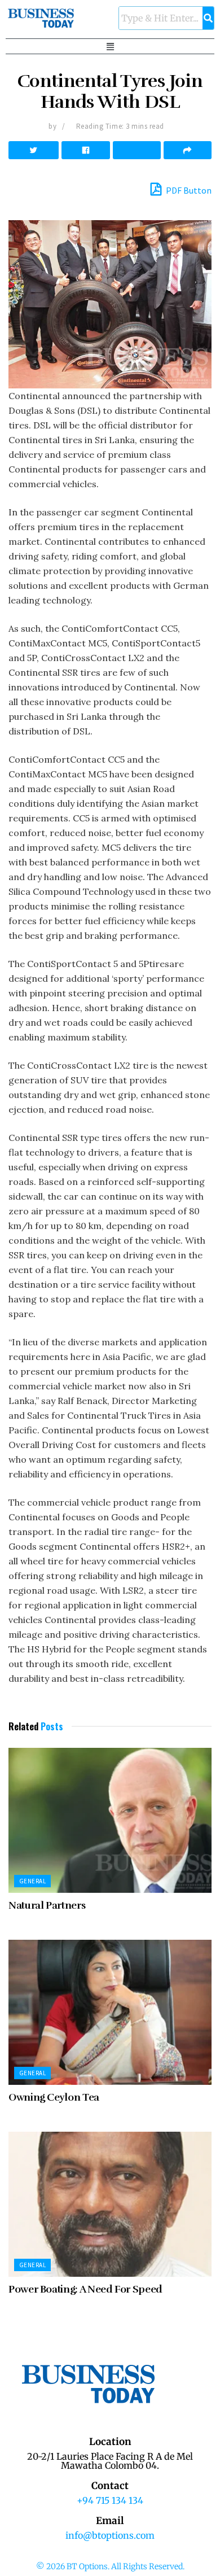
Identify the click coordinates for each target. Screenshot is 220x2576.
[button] (110, 46)
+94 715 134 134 (110, 2500)
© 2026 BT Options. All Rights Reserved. (110, 2566)
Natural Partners (47, 1905)
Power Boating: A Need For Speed (85, 2289)
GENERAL (32, 1881)
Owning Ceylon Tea (54, 2097)
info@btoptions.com (110, 2535)
